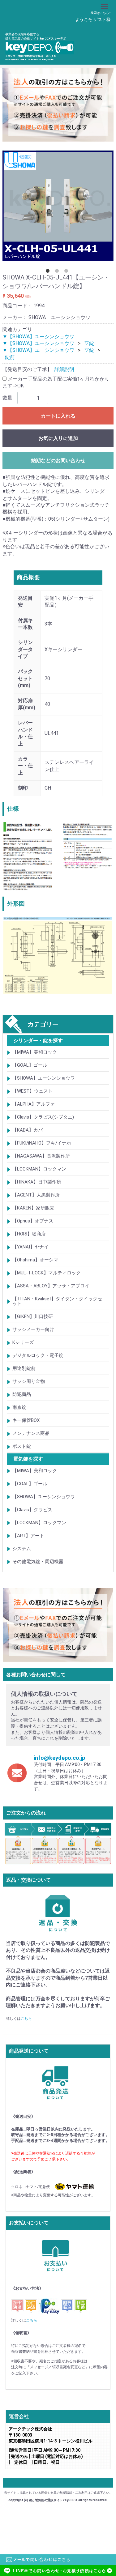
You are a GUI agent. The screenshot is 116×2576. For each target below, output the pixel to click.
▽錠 (89, 343)
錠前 (10, 357)
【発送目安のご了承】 (27, 369)
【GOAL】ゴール (30, 1065)
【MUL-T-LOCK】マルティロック (47, 1273)
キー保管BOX (26, 1420)
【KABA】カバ (28, 1130)
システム (22, 1548)
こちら (26, 2018)
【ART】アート (28, 1535)
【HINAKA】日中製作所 (37, 1182)
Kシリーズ (23, 1342)
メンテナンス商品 (31, 1433)
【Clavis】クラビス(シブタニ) (43, 1117)
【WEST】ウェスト (32, 1091)
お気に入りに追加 (58, 438)
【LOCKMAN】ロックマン (39, 1169)
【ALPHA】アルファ (34, 1104)
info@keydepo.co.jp (59, 1757)
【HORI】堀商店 (29, 1234)
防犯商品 (22, 1394)
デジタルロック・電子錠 (38, 1355)
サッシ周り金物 (29, 1381)
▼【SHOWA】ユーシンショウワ (38, 336)
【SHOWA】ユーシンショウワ (44, 1078)
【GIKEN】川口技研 (33, 1316)
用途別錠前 (24, 1368)
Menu (105, 3)
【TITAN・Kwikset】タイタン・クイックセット (57, 1301)
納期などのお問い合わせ (58, 461)
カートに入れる (58, 416)
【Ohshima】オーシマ (35, 1260)
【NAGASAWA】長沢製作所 (41, 1156)
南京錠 (19, 1407)
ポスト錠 (22, 1446)
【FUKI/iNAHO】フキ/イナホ (42, 1143)
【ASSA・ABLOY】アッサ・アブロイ (51, 1286)
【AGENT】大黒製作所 (36, 1195)
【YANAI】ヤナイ (30, 1247)
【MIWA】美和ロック (35, 1052)
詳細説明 (64, 369)
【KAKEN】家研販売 (33, 1208)
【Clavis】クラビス (32, 1509)
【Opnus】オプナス (33, 1221)
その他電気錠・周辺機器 (38, 1561)
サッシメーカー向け (33, 1329)
